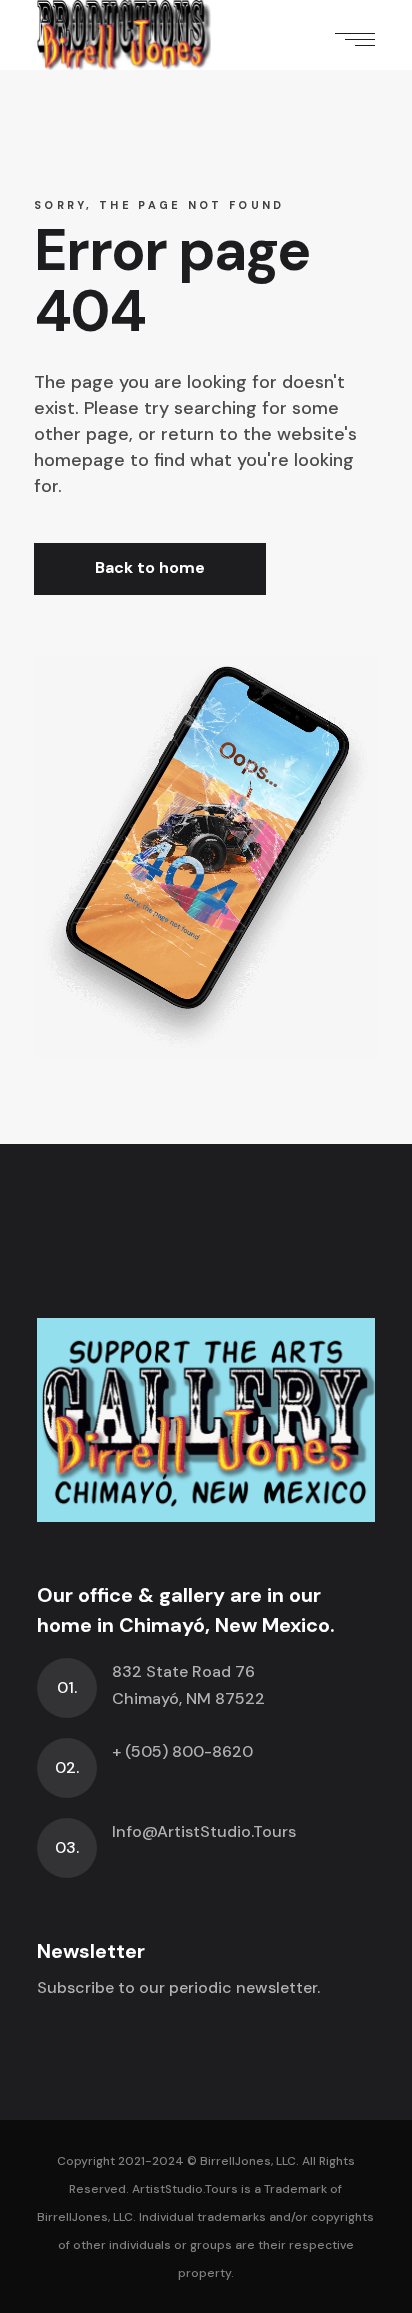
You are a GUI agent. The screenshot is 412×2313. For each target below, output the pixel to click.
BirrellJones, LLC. (249, 2161)
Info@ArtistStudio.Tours (204, 1831)
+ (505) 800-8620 (182, 1751)
